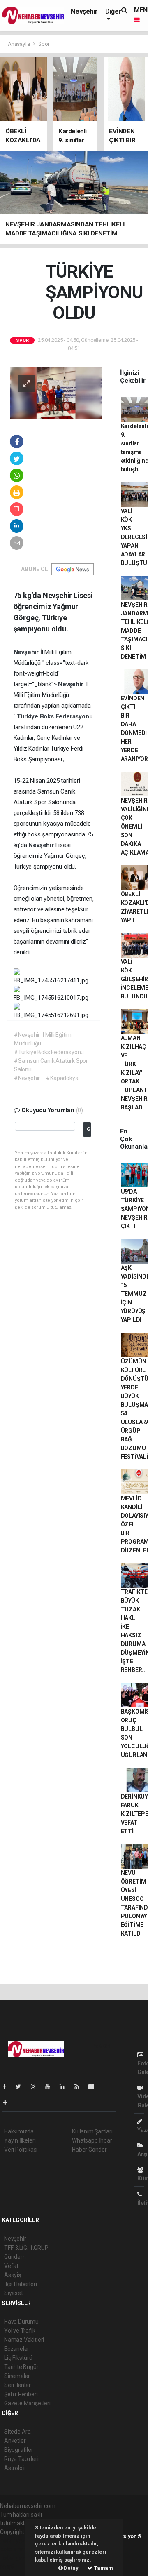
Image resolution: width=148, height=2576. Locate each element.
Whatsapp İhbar (92, 2140)
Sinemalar (17, 2376)
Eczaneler (17, 2349)
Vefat (11, 2266)
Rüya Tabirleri (21, 2459)
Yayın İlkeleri (20, 2140)
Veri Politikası (21, 2150)
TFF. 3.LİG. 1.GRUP (26, 2248)
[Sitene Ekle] (8, 2103)
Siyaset (14, 2293)
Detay (71, 2568)
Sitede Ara (17, 2432)
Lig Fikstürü (18, 2358)
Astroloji (14, 2468)
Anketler (15, 2441)
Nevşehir (84, 11)
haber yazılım (17, 2558)
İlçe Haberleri (20, 2284)
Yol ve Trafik (20, 2331)
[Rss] (80, 2086)
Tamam (103, 2568)
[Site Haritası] (95, 2086)
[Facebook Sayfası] (8, 2086)
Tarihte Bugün (22, 2367)
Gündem (15, 2257)
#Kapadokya (62, 1078)
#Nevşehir (27, 1078)
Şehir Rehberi (21, 2394)
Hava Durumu (21, 2322)
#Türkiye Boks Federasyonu (49, 1052)
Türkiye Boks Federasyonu (55, 716)
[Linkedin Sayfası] (65, 2086)
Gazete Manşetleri (27, 2403)
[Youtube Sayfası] (51, 2086)
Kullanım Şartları (92, 2131)
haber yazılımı (17, 2541)
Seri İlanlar (17, 2385)
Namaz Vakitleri (24, 2340)
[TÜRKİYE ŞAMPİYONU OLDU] (56, 393)
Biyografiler (19, 2450)
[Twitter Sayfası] (22, 2086)
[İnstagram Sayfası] (37, 2086)
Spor (44, 44)
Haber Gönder (89, 2150)
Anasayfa (19, 44)
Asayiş (13, 2275)
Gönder (89, 1129)
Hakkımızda (19, 2131)
